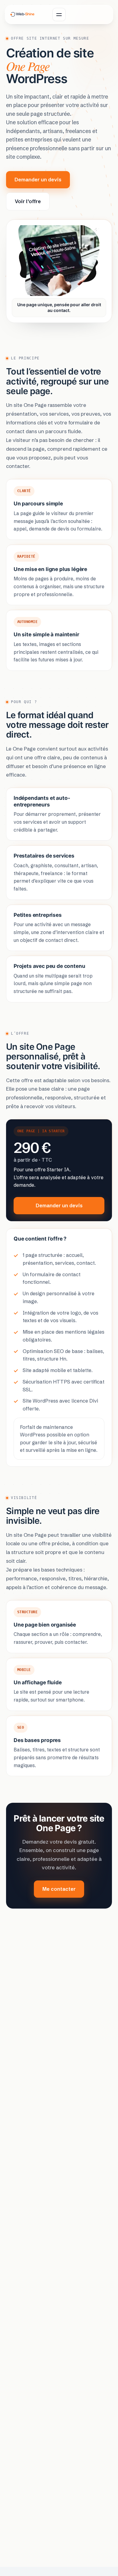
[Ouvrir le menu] (59, 15)
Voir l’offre (28, 201)
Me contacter (59, 1889)
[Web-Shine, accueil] (23, 14)
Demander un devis (38, 180)
